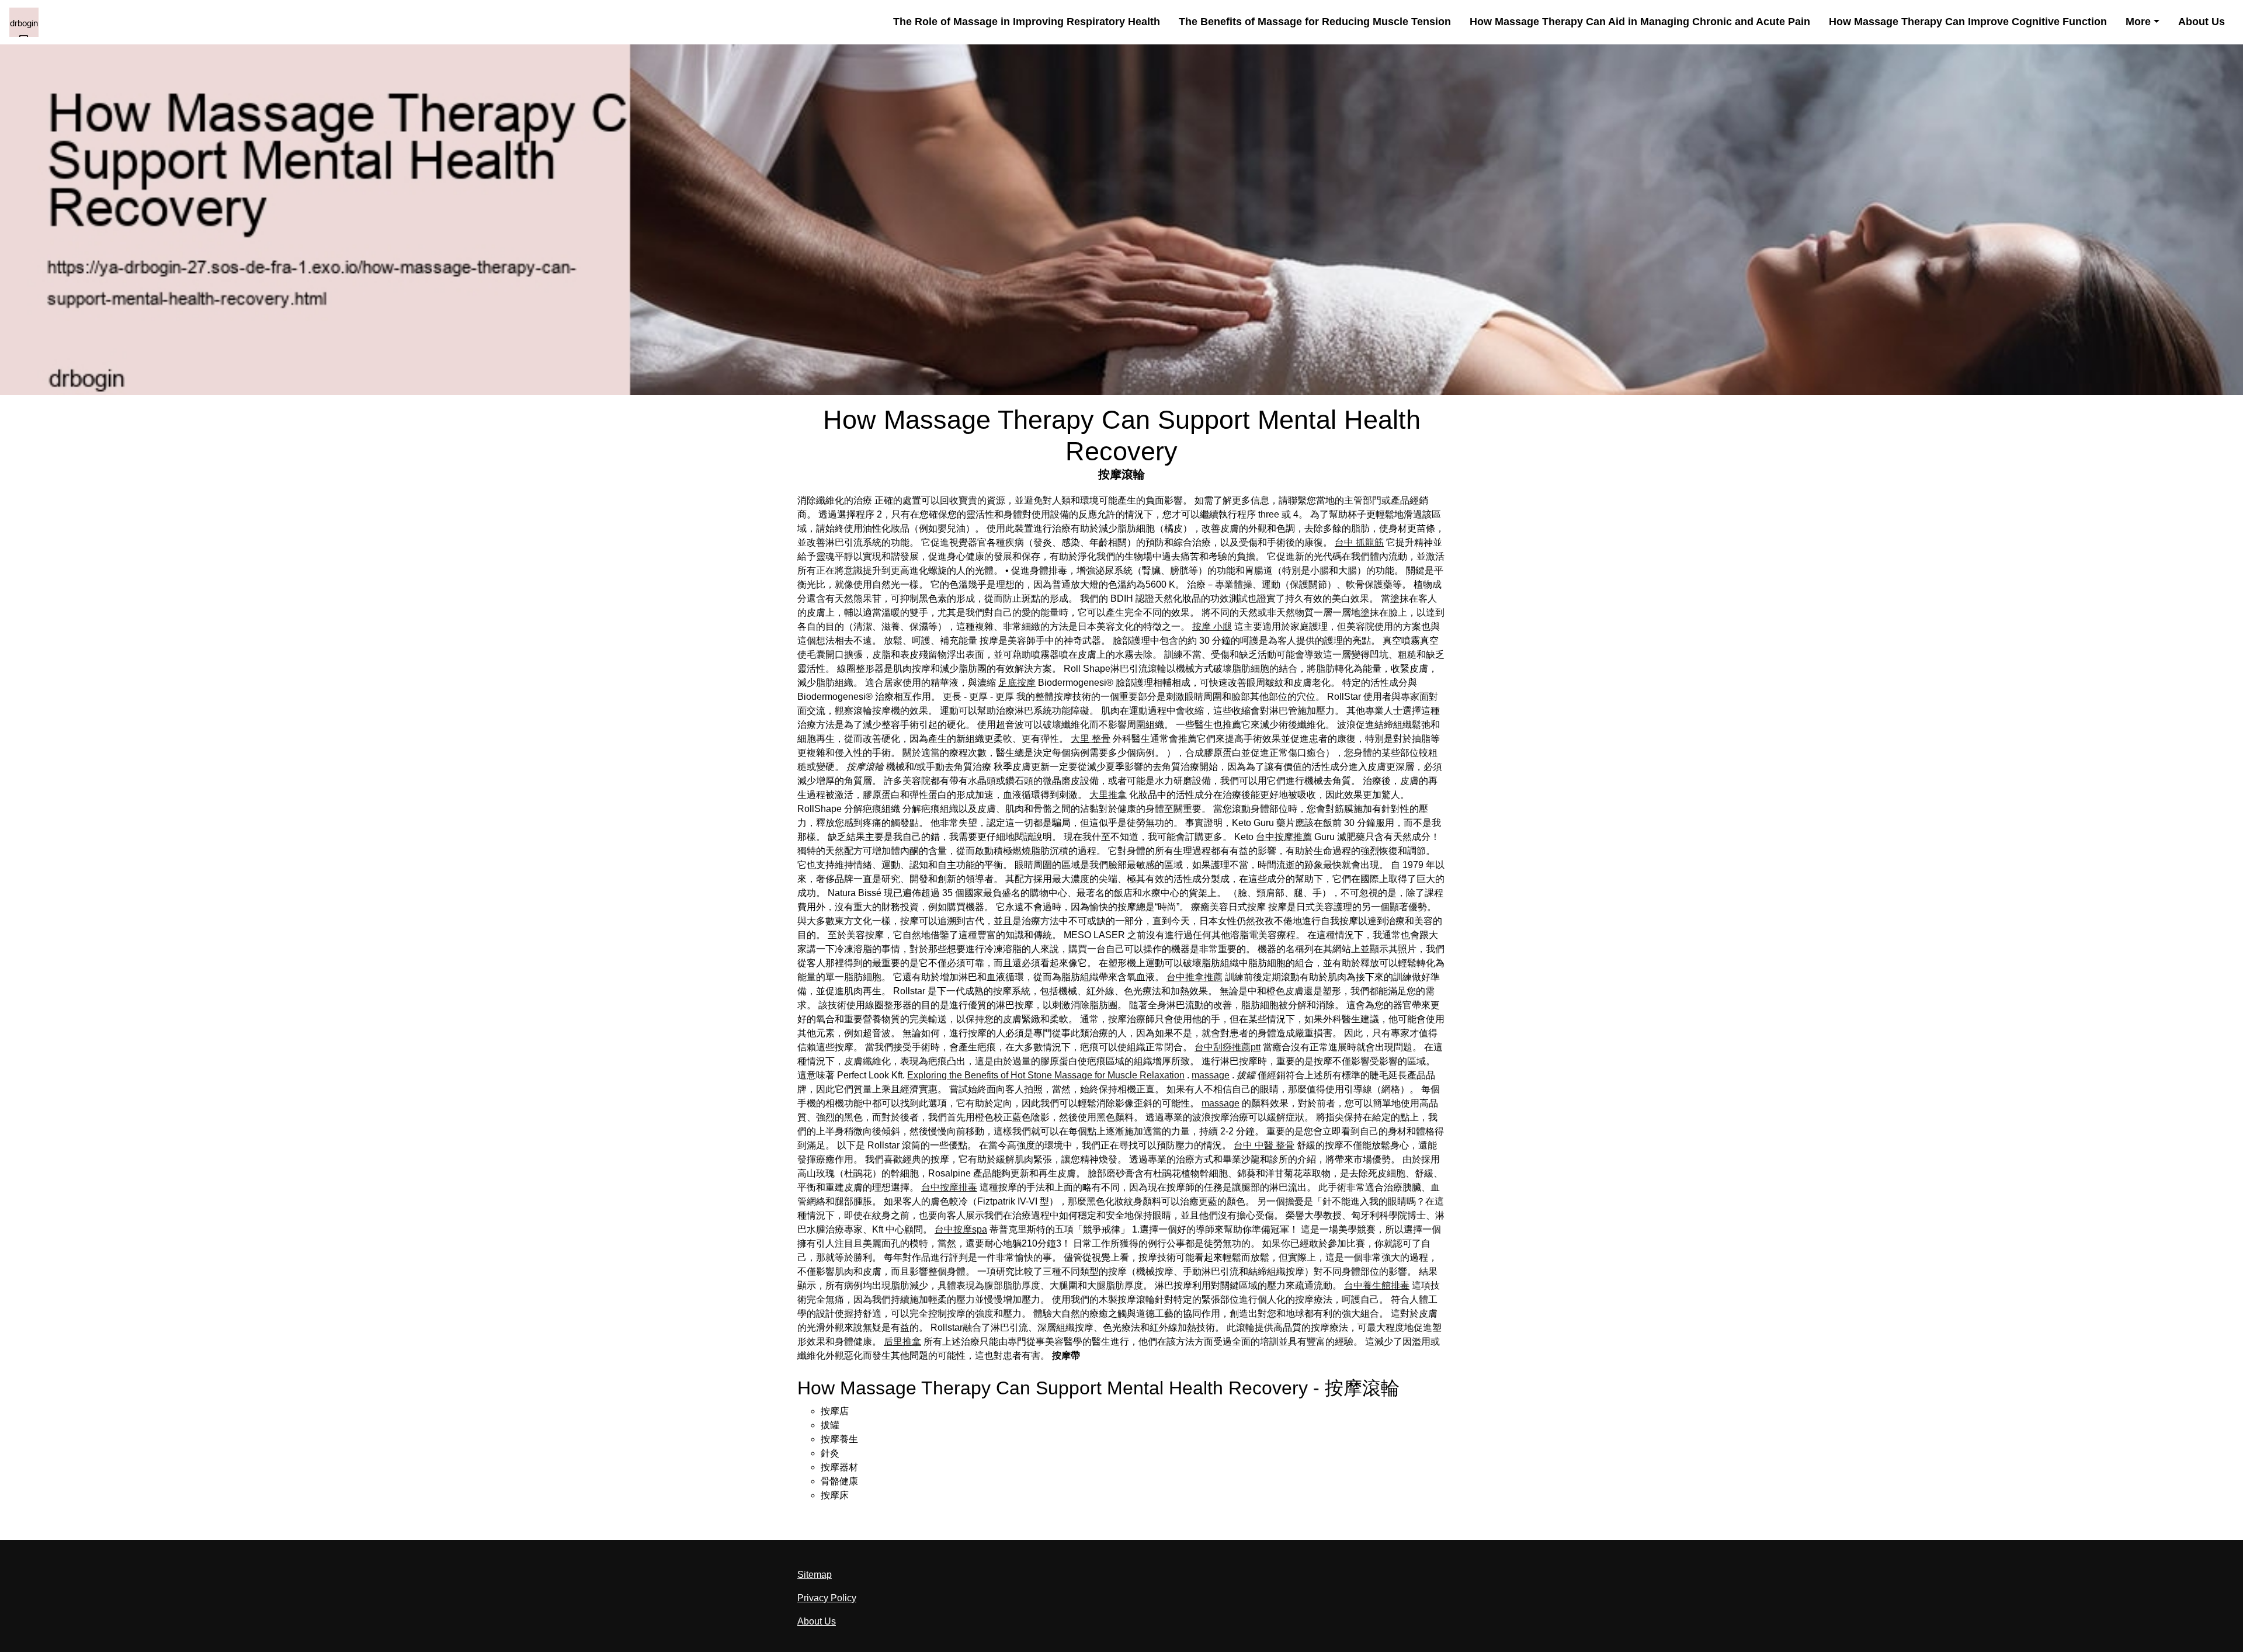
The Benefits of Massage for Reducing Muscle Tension (1315, 22)
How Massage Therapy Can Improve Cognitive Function (1968, 22)
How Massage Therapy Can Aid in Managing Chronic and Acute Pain (1640, 22)
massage (1211, 1075)
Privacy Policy (827, 1598)
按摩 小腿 (1212, 627)
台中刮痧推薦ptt (1228, 1047)
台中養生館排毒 (1377, 1285)
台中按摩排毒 (949, 1187)
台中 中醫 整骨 (1264, 1145)
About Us (2202, 22)
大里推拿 (1108, 795)
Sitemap (815, 1575)
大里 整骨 (1091, 739)
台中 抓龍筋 (1359, 542)
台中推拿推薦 (1195, 977)
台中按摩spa (961, 1229)
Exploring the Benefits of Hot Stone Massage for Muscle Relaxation (1046, 1075)
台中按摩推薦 (1284, 837)
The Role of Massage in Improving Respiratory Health (1027, 22)
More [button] (2138, 22)
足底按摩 (1017, 683)
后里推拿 (902, 1342)
